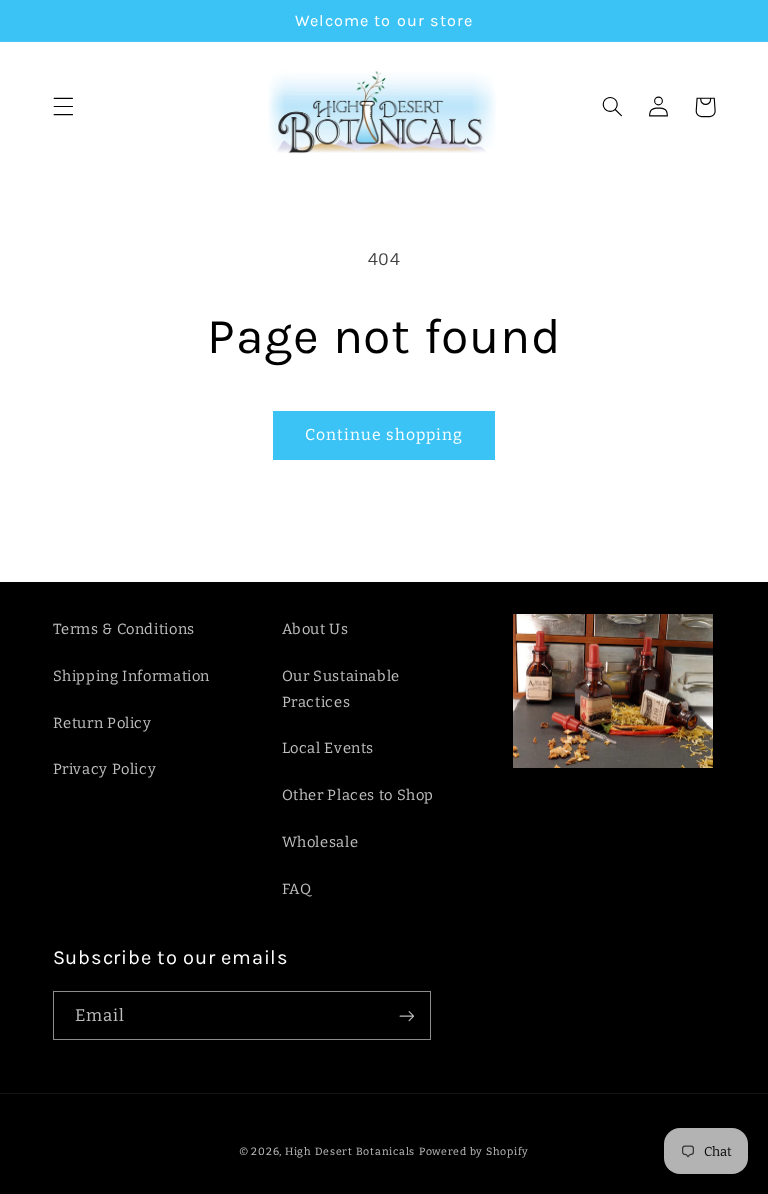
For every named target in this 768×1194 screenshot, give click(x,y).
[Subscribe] (406, 1015)
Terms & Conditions (124, 629)
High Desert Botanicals (350, 1151)
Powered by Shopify (474, 1151)
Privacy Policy (105, 769)
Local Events (328, 748)
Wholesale (320, 842)
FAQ (297, 889)
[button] (63, 107)
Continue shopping (384, 434)
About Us (315, 629)
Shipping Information (132, 676)
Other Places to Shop (358, 795)
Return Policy (102, 723)
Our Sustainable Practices (341, 689)
